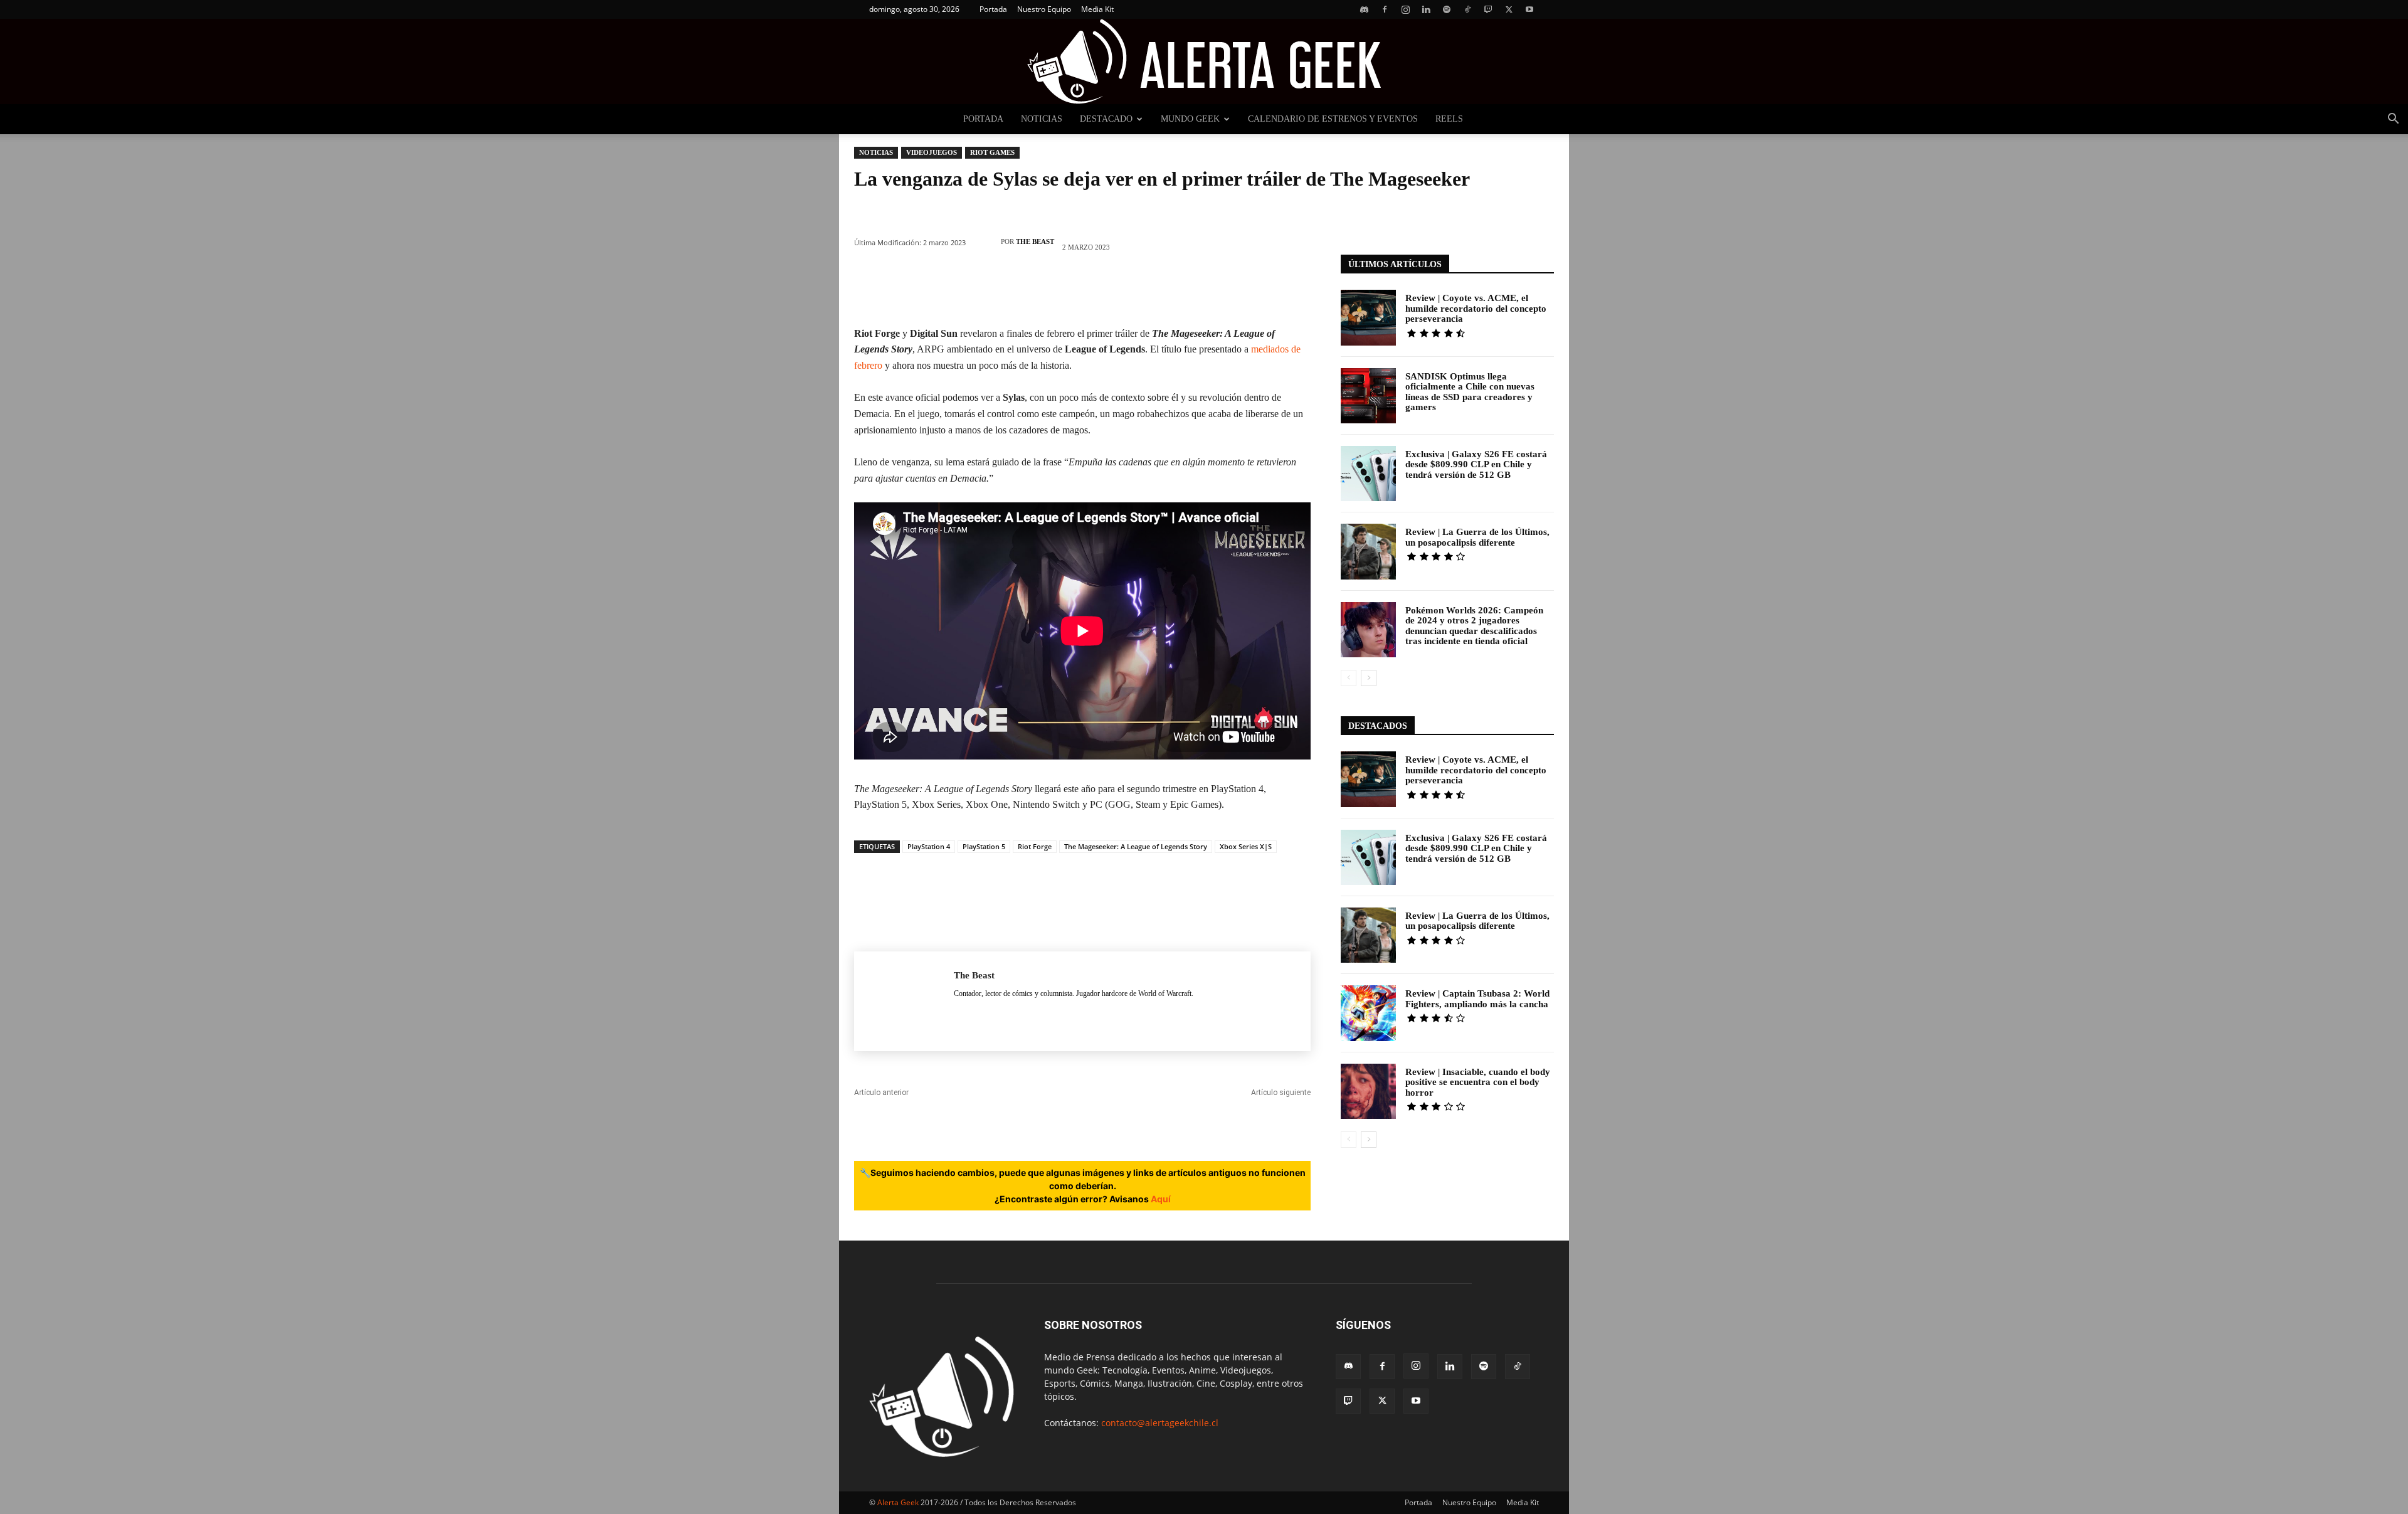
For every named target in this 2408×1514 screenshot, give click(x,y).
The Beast (1035, 241)
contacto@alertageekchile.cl (1160, 1423)
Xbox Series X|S (1246, 846)
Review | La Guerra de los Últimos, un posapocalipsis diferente (1477, 537)
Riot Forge (1035, 846)
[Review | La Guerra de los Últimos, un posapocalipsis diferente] (1368, 551)
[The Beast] (986, 241)
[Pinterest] (1007, 290)
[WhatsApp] (1045, 290)
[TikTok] (1467, 9)
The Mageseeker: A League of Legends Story (1136, 846)
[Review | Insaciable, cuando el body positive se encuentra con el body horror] (1368, 1091)
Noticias (1042, 119)
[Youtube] (1529, 9)
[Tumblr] (1158, 290)
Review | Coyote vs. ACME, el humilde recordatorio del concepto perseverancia (1476, 308)
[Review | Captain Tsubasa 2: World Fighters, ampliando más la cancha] (1368, 1013)
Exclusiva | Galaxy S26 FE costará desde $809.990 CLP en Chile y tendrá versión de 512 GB (1476, 464)
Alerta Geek (898, 1502)
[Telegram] (1195, 290)
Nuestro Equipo (1044, 9)
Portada (993, 9)
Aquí (1161, 1199)
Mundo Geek (1190, 119)
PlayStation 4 (929, 846)
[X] (1509, 9)
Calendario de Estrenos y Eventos (1333, 119)
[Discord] (1364, 9)
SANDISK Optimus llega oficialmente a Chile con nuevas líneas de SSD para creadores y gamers (1470, 392)
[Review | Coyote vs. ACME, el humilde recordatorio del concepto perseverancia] (1368, 317)
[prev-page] (1349, 678)
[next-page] (1369, 678)
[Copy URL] (1233, 290)
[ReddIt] (1120, 290)
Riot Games (992, 152)
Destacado (1106, 119)
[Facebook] (1385, 9)
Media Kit (1097, 9)
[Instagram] (1405, 9)
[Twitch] (1488, 9)
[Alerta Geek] (1204, 61)
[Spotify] (1447, 9)
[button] (2393, 120)
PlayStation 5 (984, 846)
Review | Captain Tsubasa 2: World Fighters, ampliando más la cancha (1477, 999)
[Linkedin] (1426, 9)
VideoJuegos (932, 152)
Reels (1449, 119)
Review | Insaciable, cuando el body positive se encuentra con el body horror (1478, 1082)
